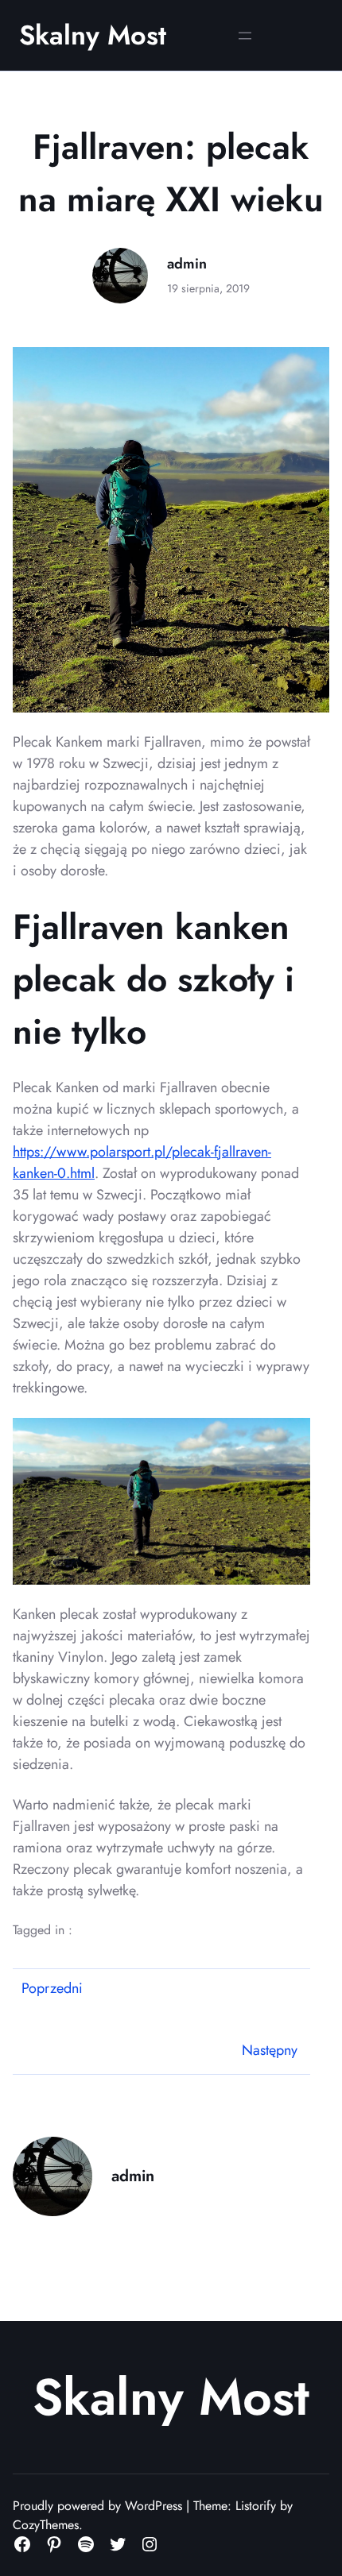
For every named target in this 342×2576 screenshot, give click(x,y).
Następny (270, 2050)
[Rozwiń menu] (245, 36)
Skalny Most (93, 35)
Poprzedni (52, 1988)
